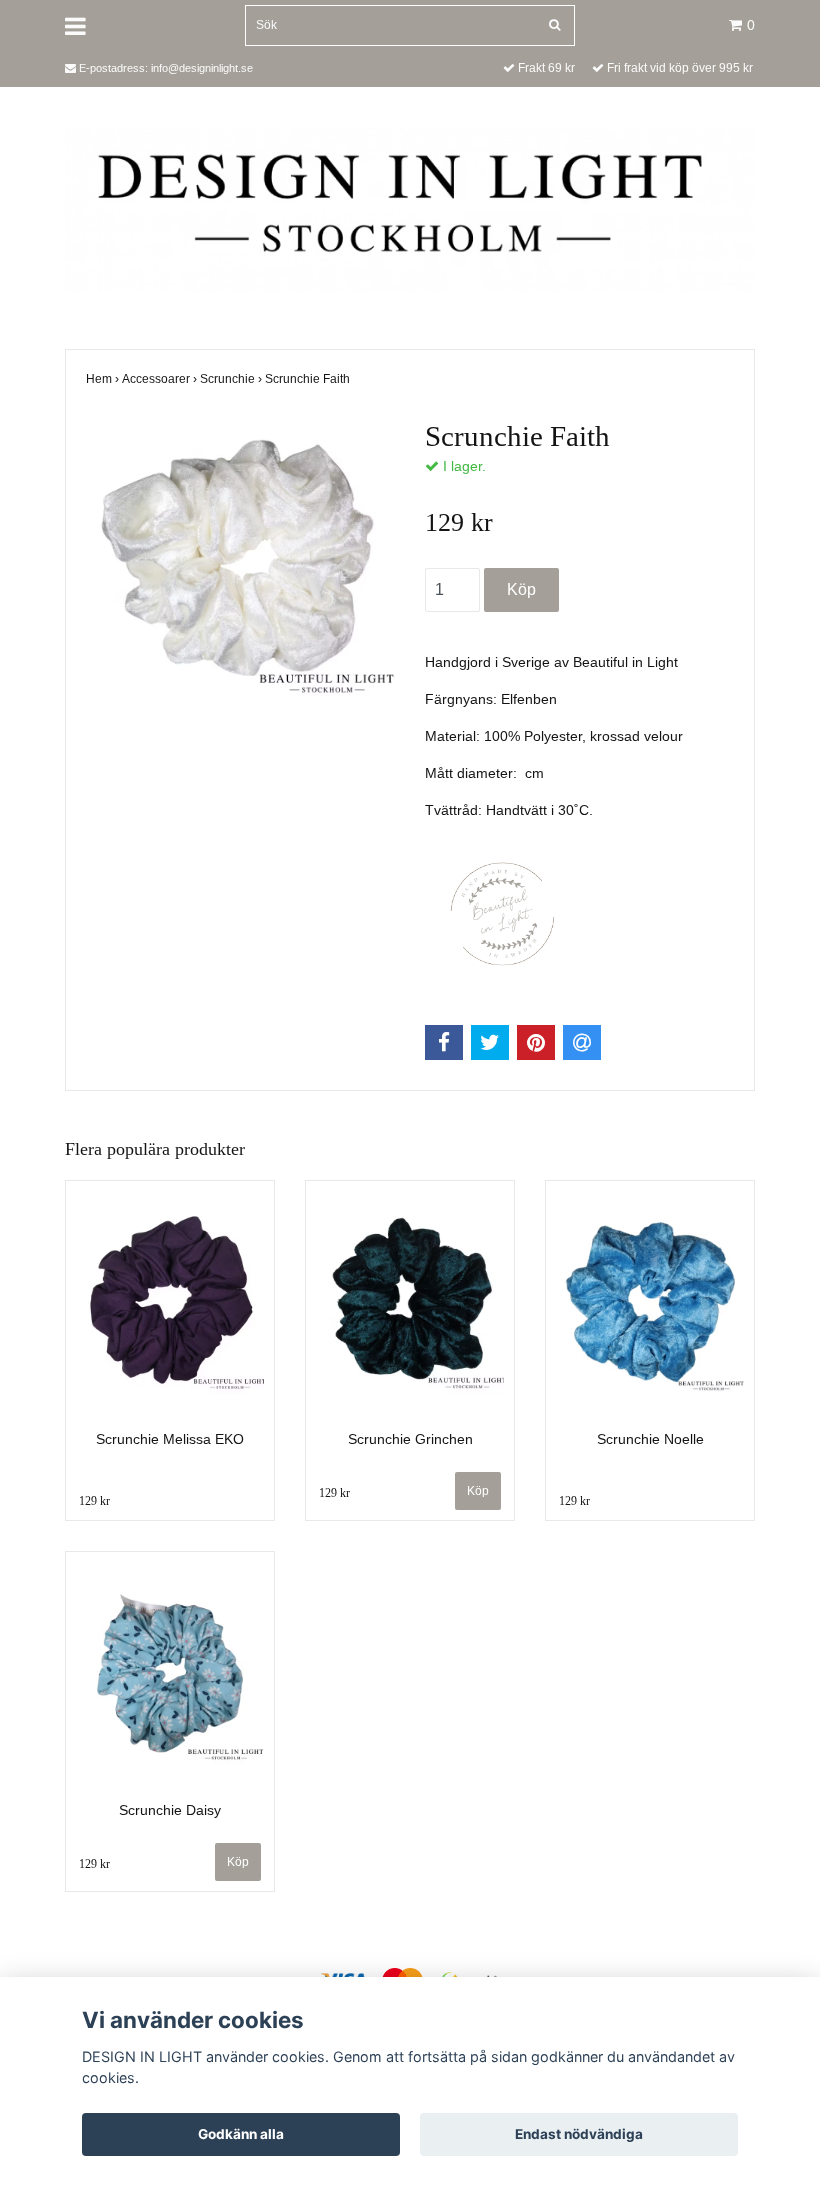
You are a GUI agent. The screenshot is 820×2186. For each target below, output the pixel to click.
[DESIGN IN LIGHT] (410, 208)
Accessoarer (161, 379)
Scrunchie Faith (309, 379)
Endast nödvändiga (579, 2134)
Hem (104, 379)
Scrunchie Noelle (650, 1439)
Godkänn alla (241, 2134)
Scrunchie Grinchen (410, 1439)
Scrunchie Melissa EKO (170, 1439)
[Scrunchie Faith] (240, 561)
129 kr (94, 1501)
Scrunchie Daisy (170, 1810)
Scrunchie (232, 379)
